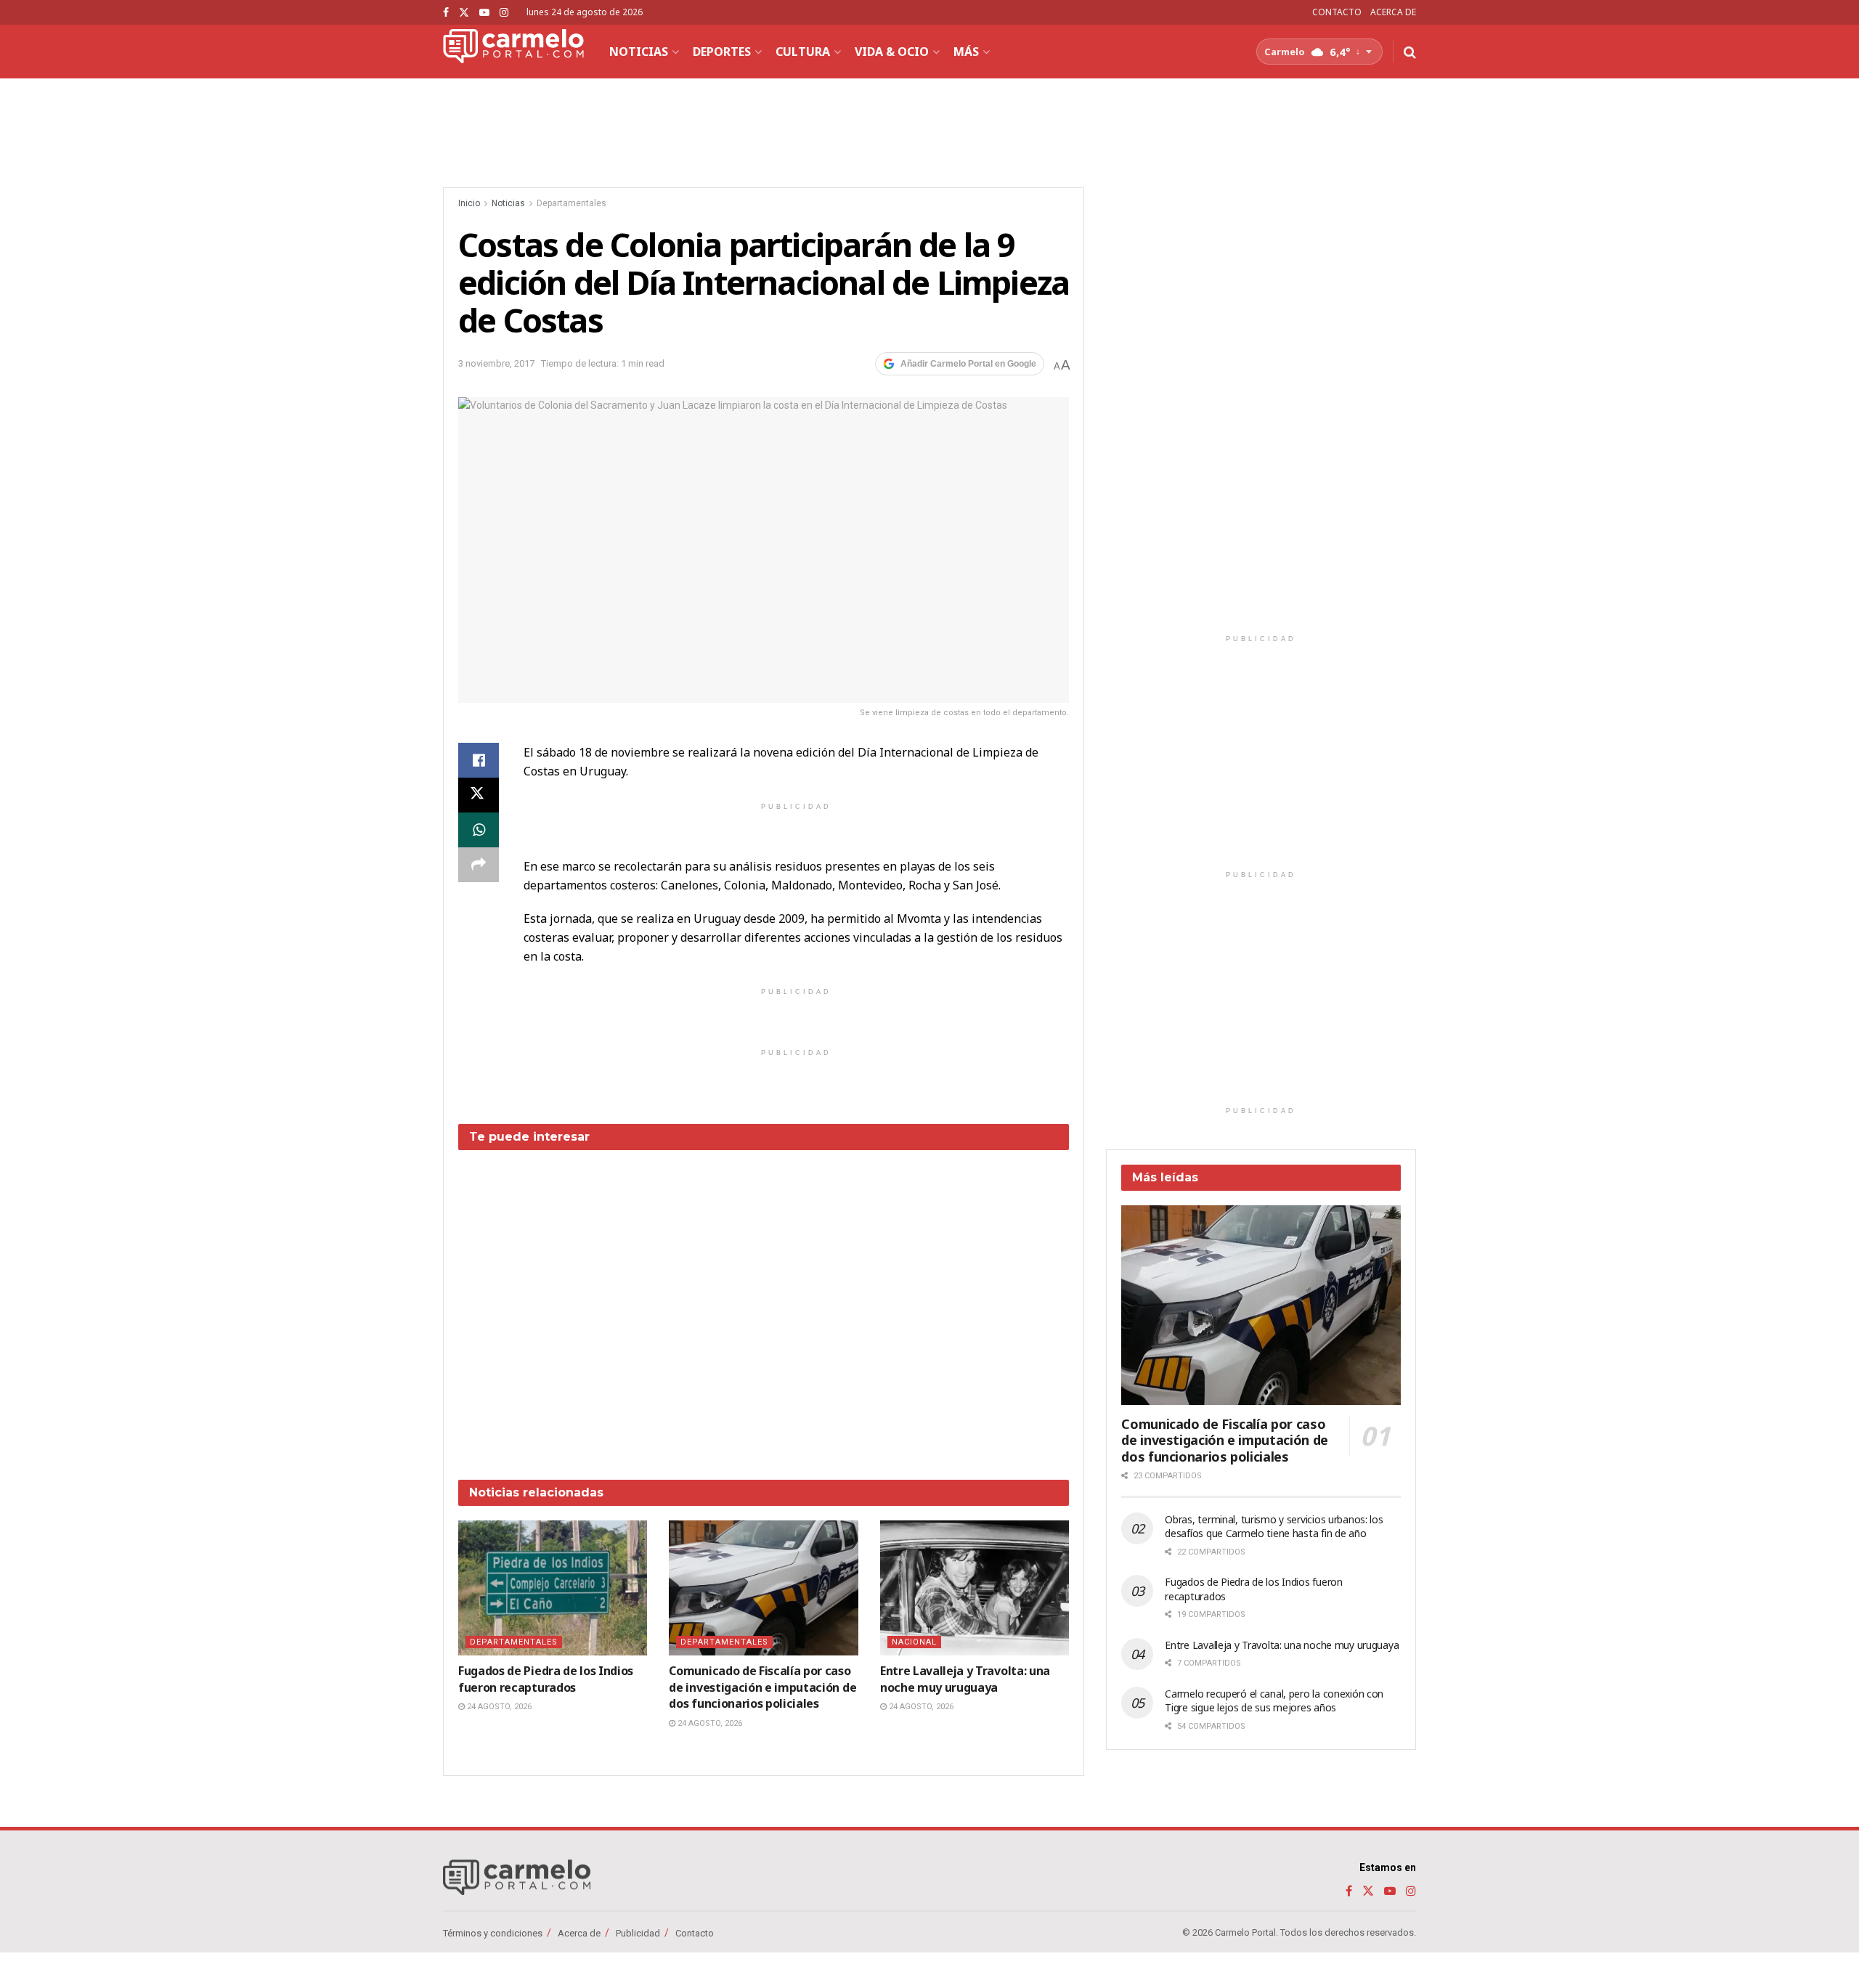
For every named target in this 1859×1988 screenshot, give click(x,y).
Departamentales (571, 203)
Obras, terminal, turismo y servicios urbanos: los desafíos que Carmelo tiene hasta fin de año (1274, 1527)
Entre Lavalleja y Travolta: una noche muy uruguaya (965, 1679)
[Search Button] (1410, 52)
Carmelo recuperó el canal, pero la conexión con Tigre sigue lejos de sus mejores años (1274, 1701)
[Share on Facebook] (479, 760)
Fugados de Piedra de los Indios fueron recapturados (546, 1679)
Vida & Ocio (892, 52)
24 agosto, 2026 (498, 1707)
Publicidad (638, 1933)
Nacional (914, 1642)
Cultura (803, 52)
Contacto (695, 1933)
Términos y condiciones (493, 1933)
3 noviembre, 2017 (496, 363)
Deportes (722, 52)
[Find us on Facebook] (446, 13)
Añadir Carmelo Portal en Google (968, 364)
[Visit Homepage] (513, 52)
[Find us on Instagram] (504, 13)
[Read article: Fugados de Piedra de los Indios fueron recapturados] (553, 1588)
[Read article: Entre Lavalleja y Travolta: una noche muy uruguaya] (975, 1588)
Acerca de (579, 1933)
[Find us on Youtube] (484, 13)
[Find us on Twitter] (464, 13)
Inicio (469, 203)
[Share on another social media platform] (479, 865)
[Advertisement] (764, 1304)
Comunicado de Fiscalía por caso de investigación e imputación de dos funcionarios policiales (762, 1687)
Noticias (639, 52)
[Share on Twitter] (479, 795)
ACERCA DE (1393, 12)
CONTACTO (1337, 12)
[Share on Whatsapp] (479, 830)
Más (966, 52)
